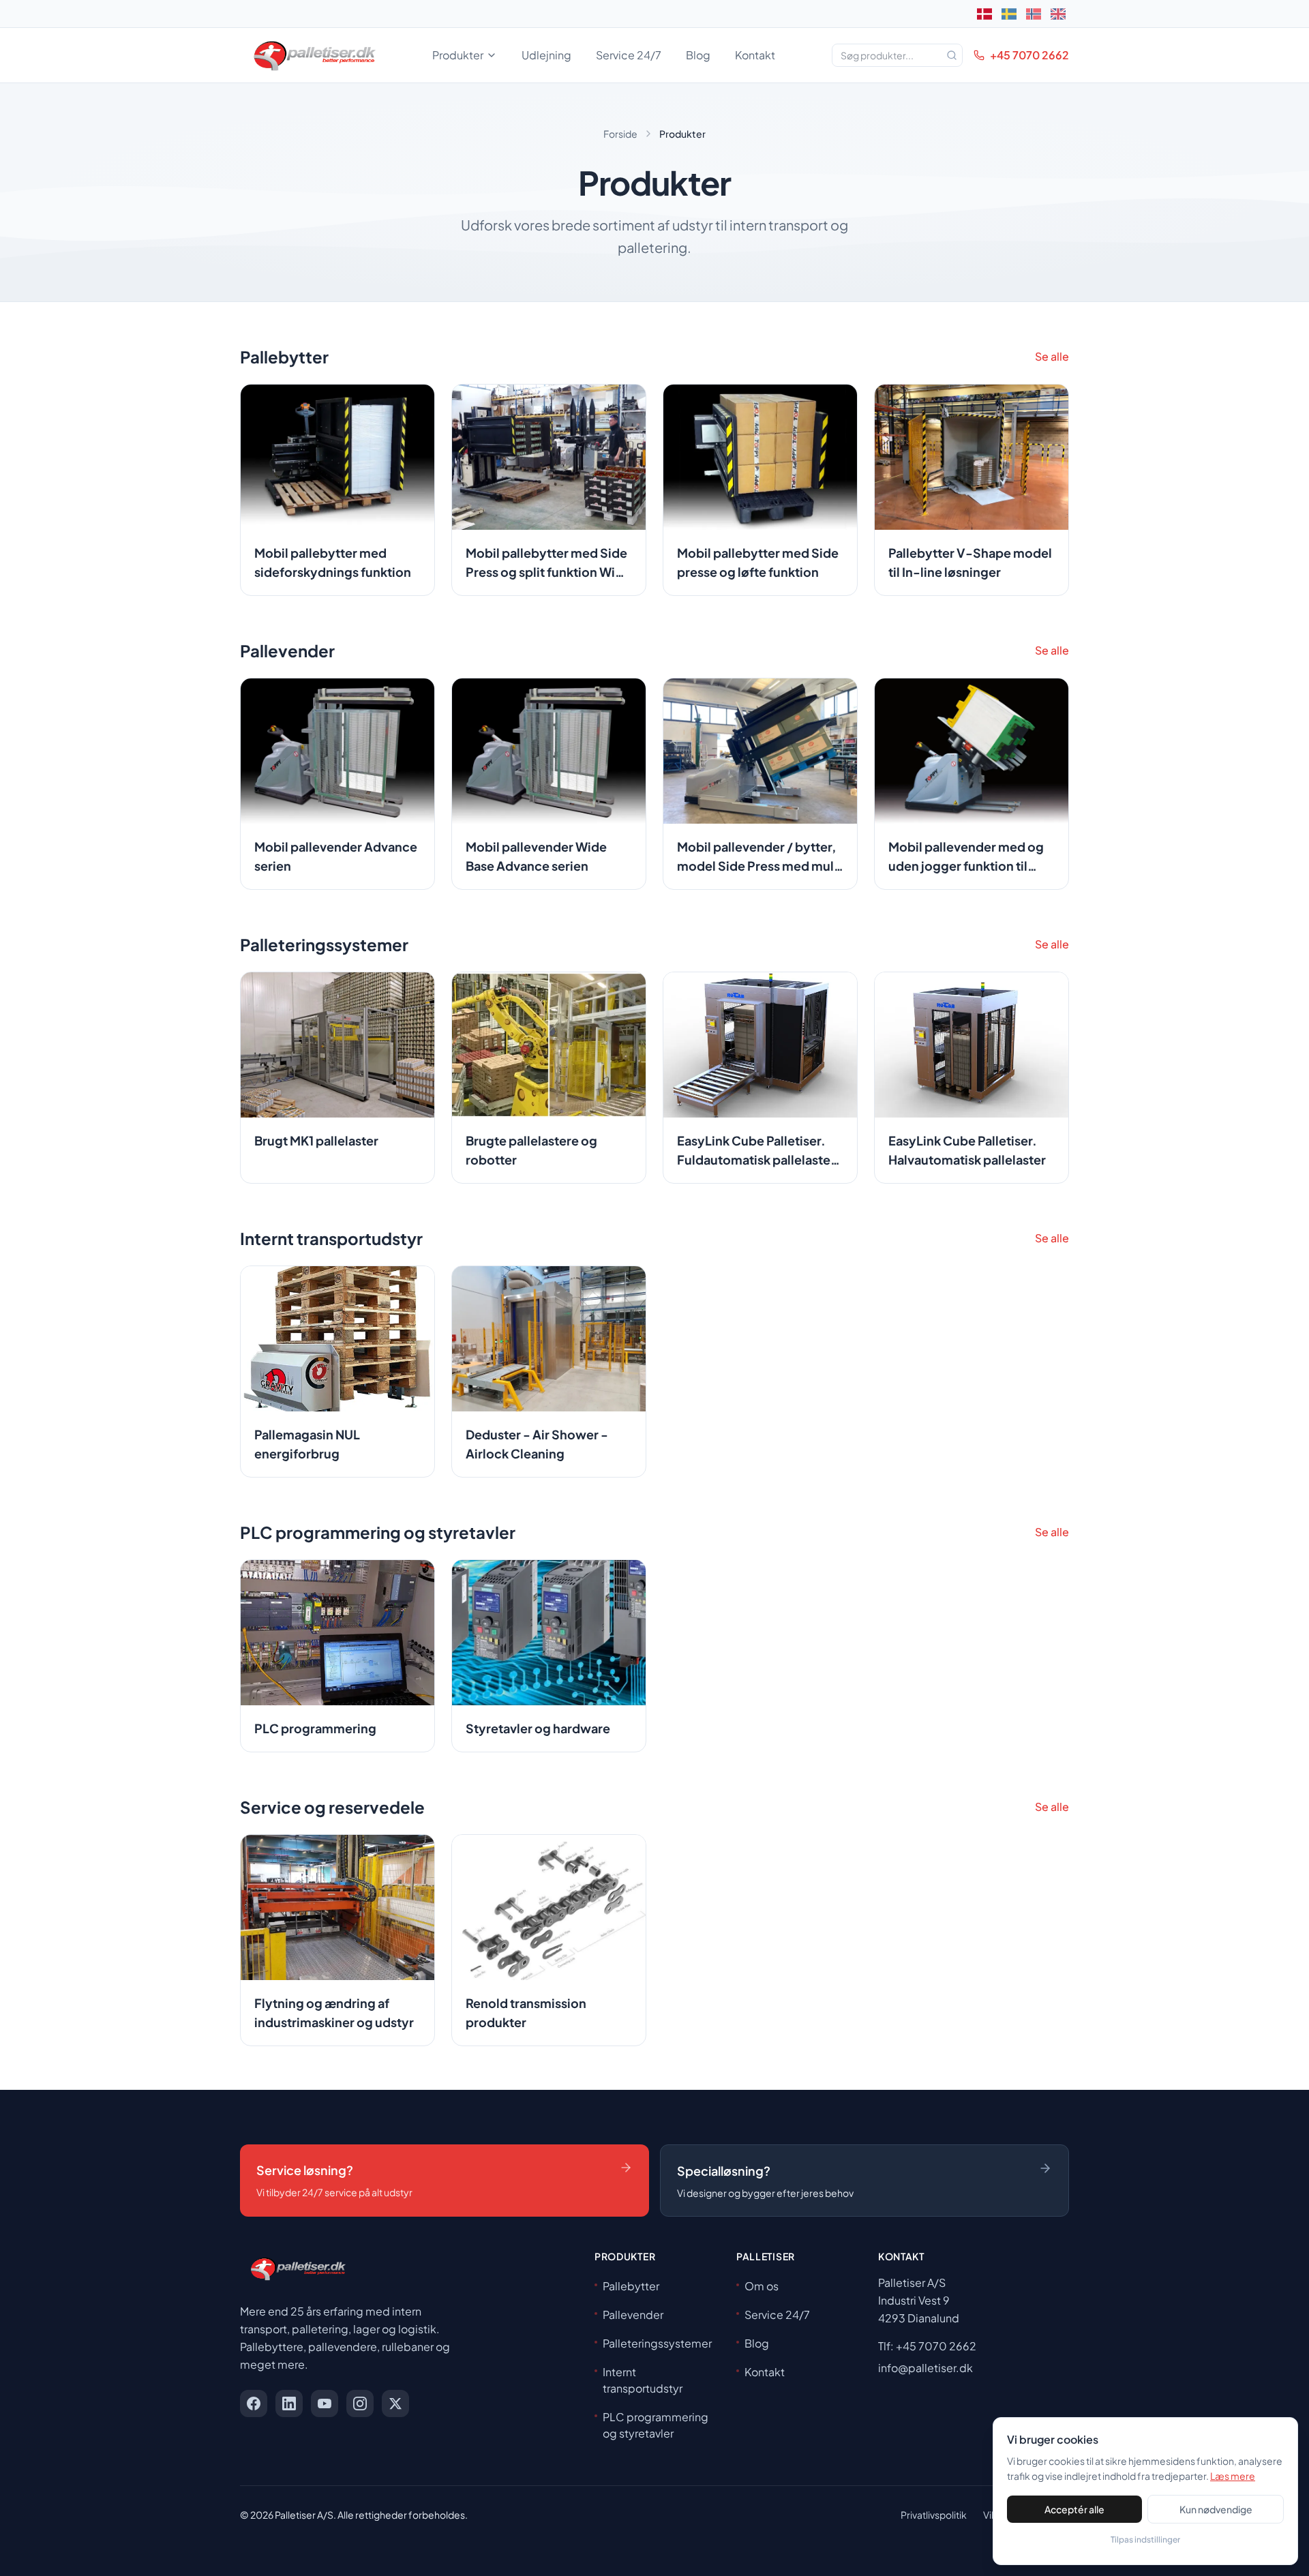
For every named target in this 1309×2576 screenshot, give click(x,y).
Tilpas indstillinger (1145, 2540)
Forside (620, 134)
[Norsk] (1034, 14)
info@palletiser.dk (926, 2368)
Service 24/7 (629, 55)
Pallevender (633, 2315)
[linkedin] (289, 2403)
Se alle (1052, 356)
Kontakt (755, 55)
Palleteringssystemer (657, 2343)
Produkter (458, 55)
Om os (762, 2286)
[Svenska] (1009, 14)
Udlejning (546, 55)
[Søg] (952, 55)
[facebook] (254, 2403)
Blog (698, 55)
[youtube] (325, 2403)
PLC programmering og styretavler (656, 2425)
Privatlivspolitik (934, 2515)
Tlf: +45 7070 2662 (927, 2346)
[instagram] (360, 2403)
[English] (1058, 14)
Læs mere (1233, 2476)
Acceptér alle (1074, 2509)
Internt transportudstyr (643, 2380)
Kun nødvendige (1216, 2509)
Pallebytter (631, 2286)
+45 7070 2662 (1029, 55)
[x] (395, 2403)
